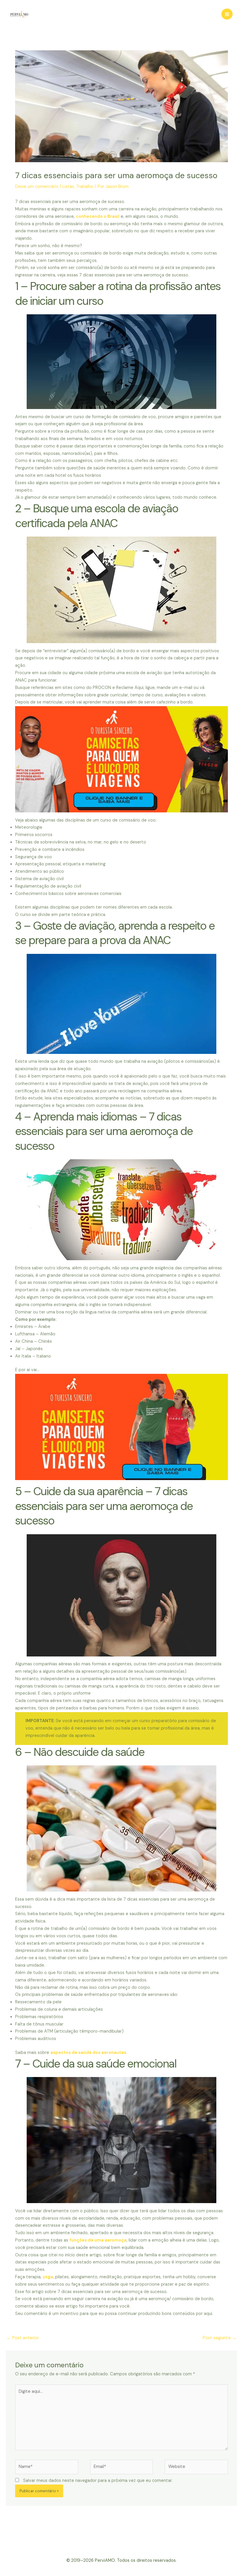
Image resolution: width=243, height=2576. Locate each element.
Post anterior (23, 2338)
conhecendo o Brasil (98, 216)
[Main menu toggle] (227, 14)
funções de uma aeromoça (98, 2240)
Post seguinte (220, 2338)
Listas (68, 187)
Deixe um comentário (37, 187)
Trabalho (85, 187)
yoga (48, 2277)
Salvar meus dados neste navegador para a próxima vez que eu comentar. (98, 2481)
